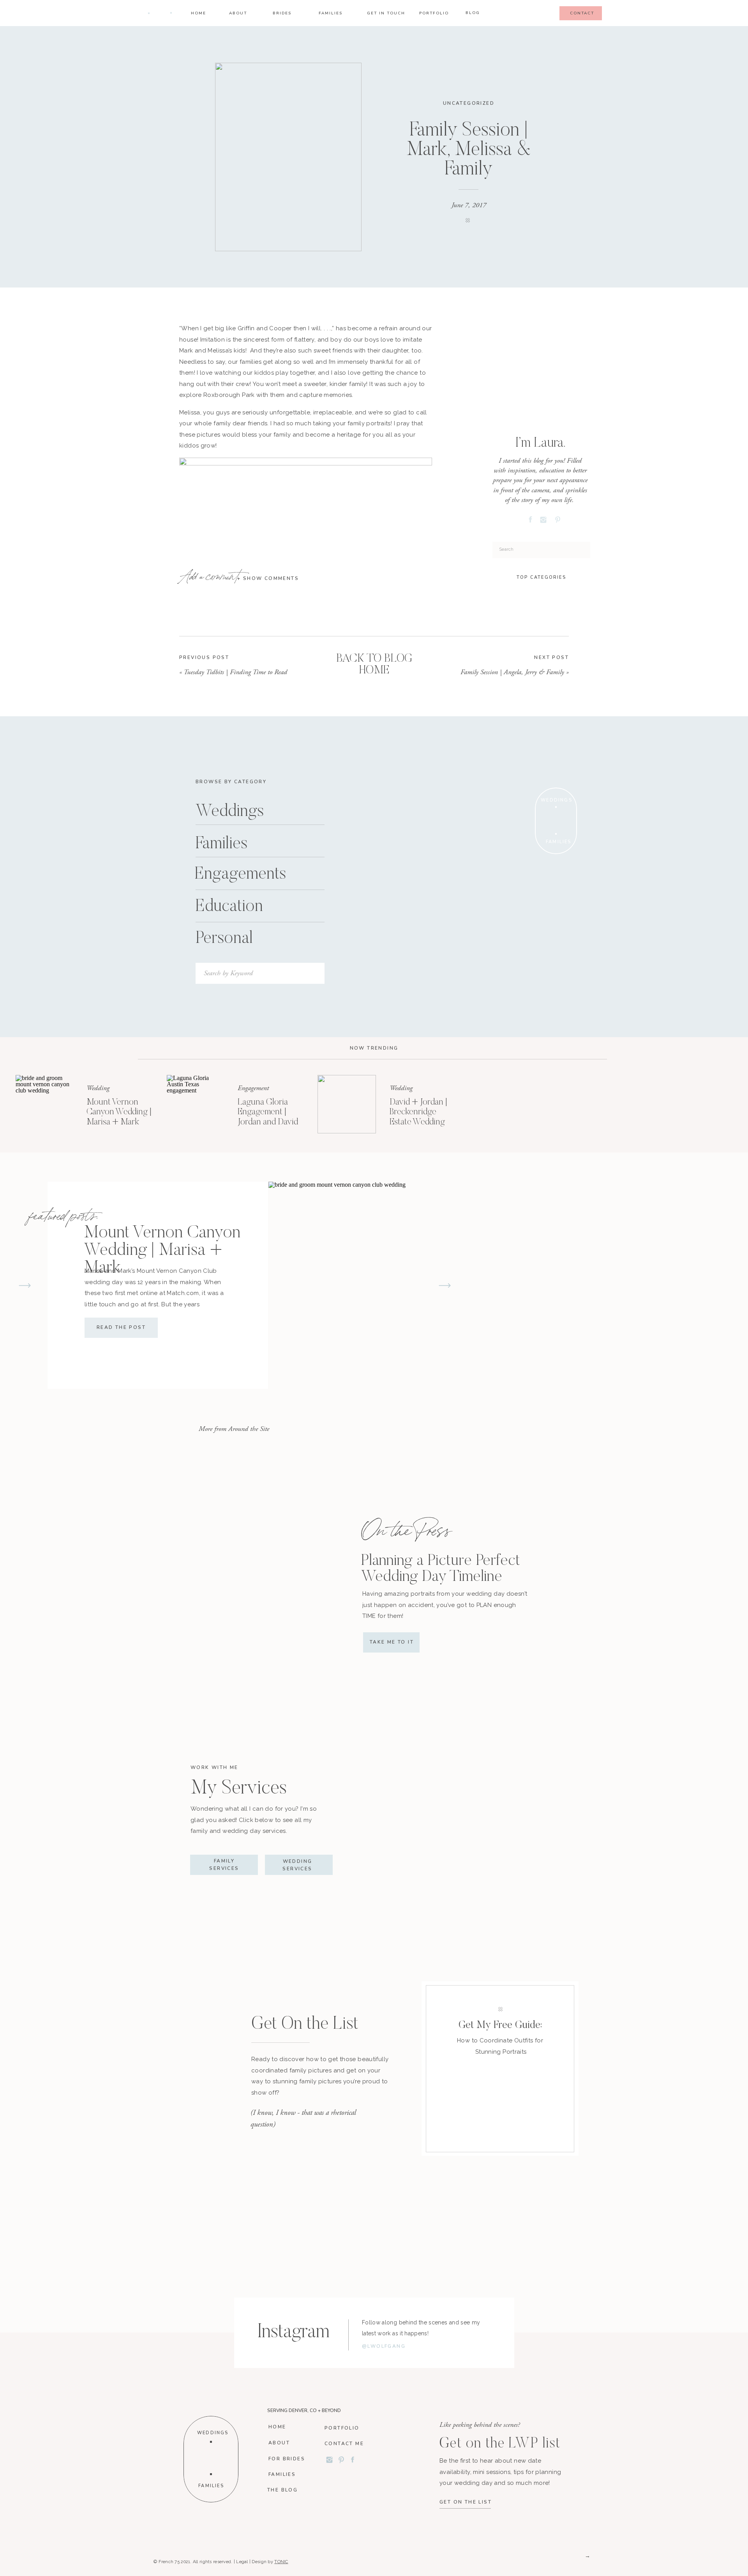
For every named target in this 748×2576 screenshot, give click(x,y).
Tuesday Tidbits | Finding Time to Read (235, 672)
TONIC (281, 2562)
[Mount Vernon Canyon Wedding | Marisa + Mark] (45, 1104)
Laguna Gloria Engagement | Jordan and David (268, 1112)
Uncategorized (469, 103)
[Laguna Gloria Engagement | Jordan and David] (196, 1104)
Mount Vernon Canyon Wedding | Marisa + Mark (119, 1112)
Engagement (253, 1088)
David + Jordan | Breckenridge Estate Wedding (418, 1112)
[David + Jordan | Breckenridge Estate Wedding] (347, 1104)
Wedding (98, 1088)
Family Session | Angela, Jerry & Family (512, 672)
